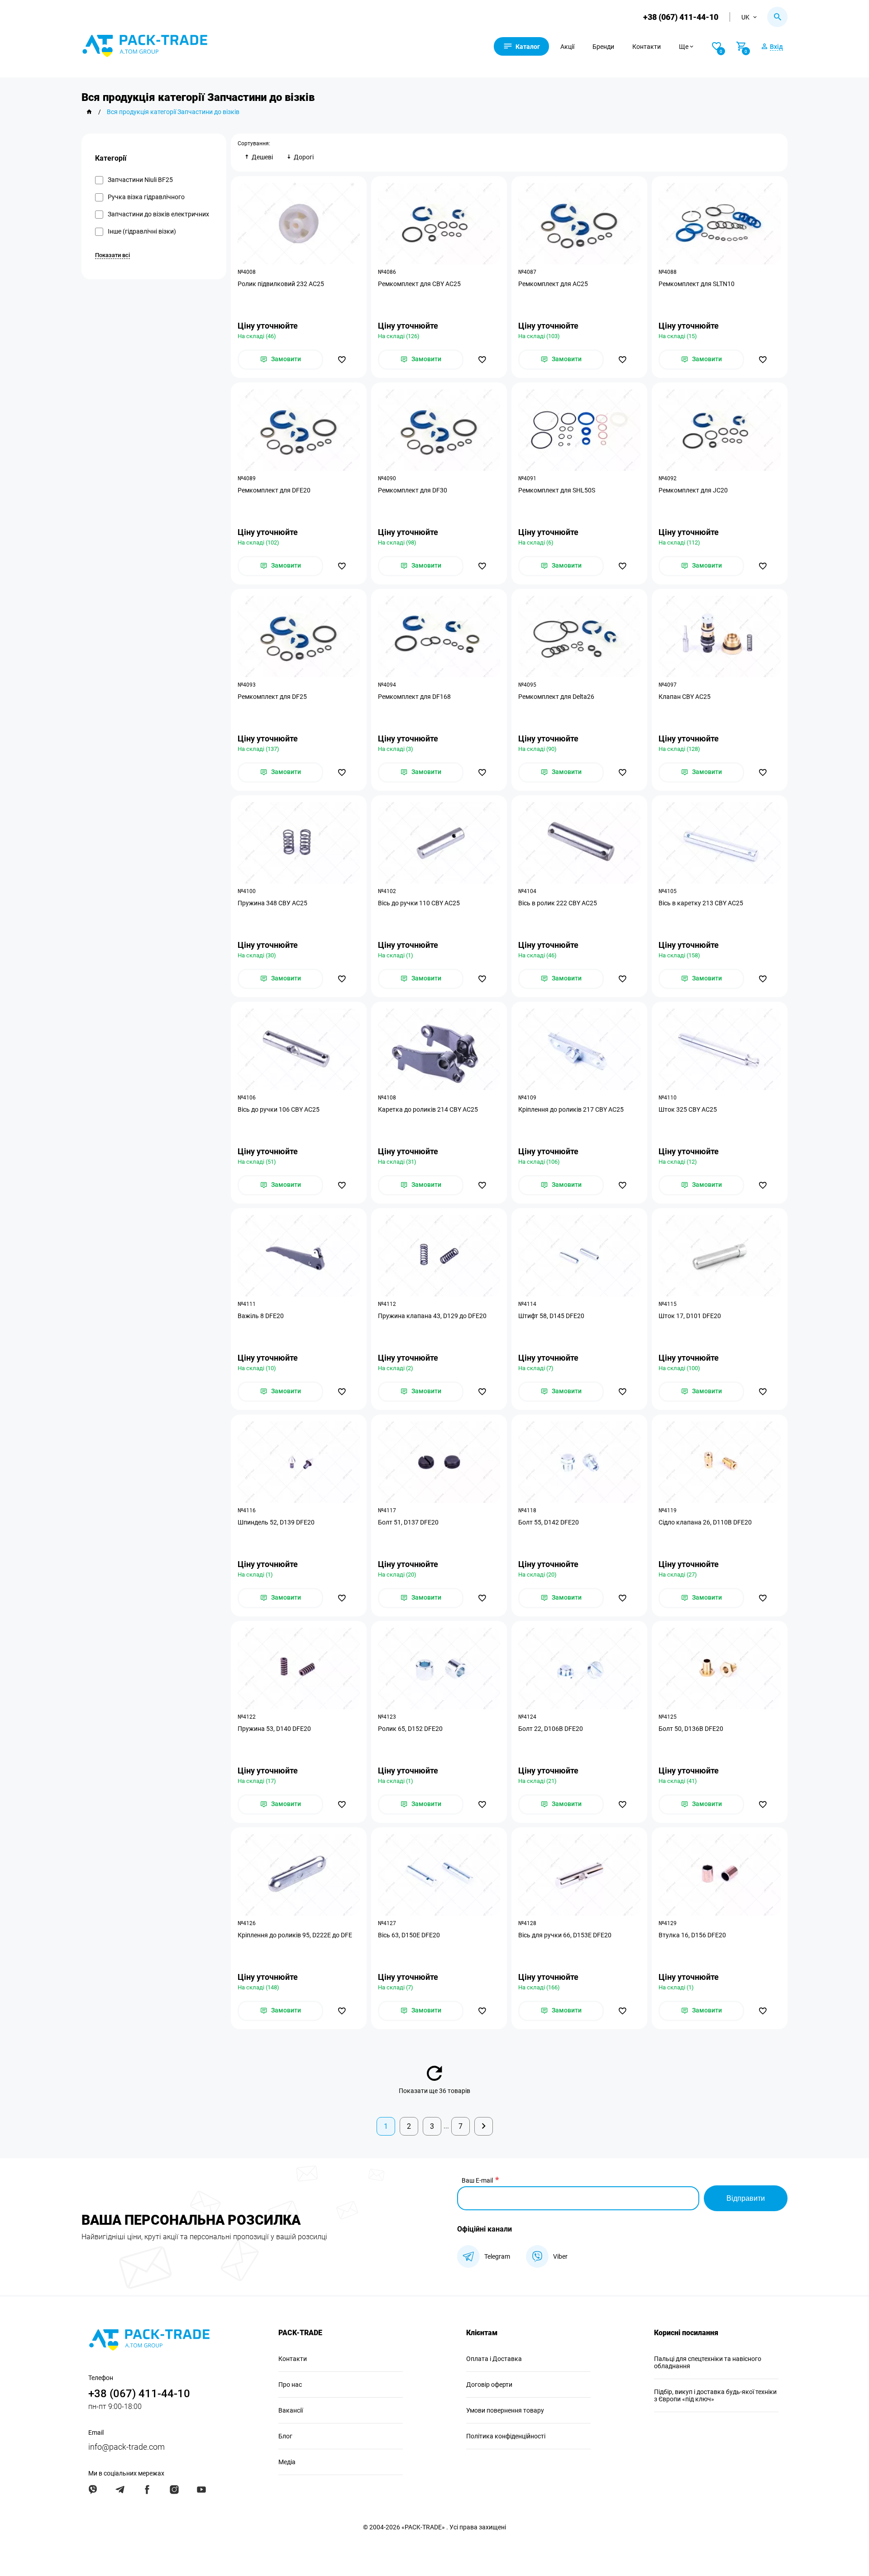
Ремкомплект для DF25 (272, 697)
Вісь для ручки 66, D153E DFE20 (565, 1935)
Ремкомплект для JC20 (693, 490)
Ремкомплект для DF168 (414, 697)
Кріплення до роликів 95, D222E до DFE (295, 1935)
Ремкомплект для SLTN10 (697, 284)
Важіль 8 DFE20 (261, 1316)
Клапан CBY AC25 (685, 697)
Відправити (746, 2198)
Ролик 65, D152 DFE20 (410, 1729)
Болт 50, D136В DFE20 (691, 1729)
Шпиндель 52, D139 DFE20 (276, 1522)
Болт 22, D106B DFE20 (551, 1729)
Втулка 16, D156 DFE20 (692, 1935)
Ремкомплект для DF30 (413, 490)
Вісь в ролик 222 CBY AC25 (558, 903)
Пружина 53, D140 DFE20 (274, 1729)
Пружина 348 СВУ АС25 (272, 903)
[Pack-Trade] (89, 112)
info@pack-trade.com (127, 2447)
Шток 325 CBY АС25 (688, 1109)
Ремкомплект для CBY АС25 (419, 284)
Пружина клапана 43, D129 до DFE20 (432, 1316)
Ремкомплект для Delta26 (556, 697)
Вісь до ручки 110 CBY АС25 (419, 903)
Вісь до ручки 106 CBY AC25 (279, 1109)
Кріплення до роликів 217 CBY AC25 (571, 1109)
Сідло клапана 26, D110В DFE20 (705, 1522)
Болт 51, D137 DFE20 (408, 1522)
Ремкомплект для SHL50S (557, 490)
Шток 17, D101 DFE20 (690, 1316)
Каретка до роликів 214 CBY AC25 (428, 1109)
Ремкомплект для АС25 (553, 284)
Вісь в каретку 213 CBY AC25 (701, 903)
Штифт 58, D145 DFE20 (551, 1316)
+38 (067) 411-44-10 (681, 17)
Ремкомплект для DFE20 (274, 490)
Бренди (603, 47)
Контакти (647, 47)
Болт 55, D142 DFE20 (549, 1522)
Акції (567, 47)
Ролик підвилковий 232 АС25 (281, 284)
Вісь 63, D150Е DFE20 (409, 1935)
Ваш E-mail (477, 2180)
